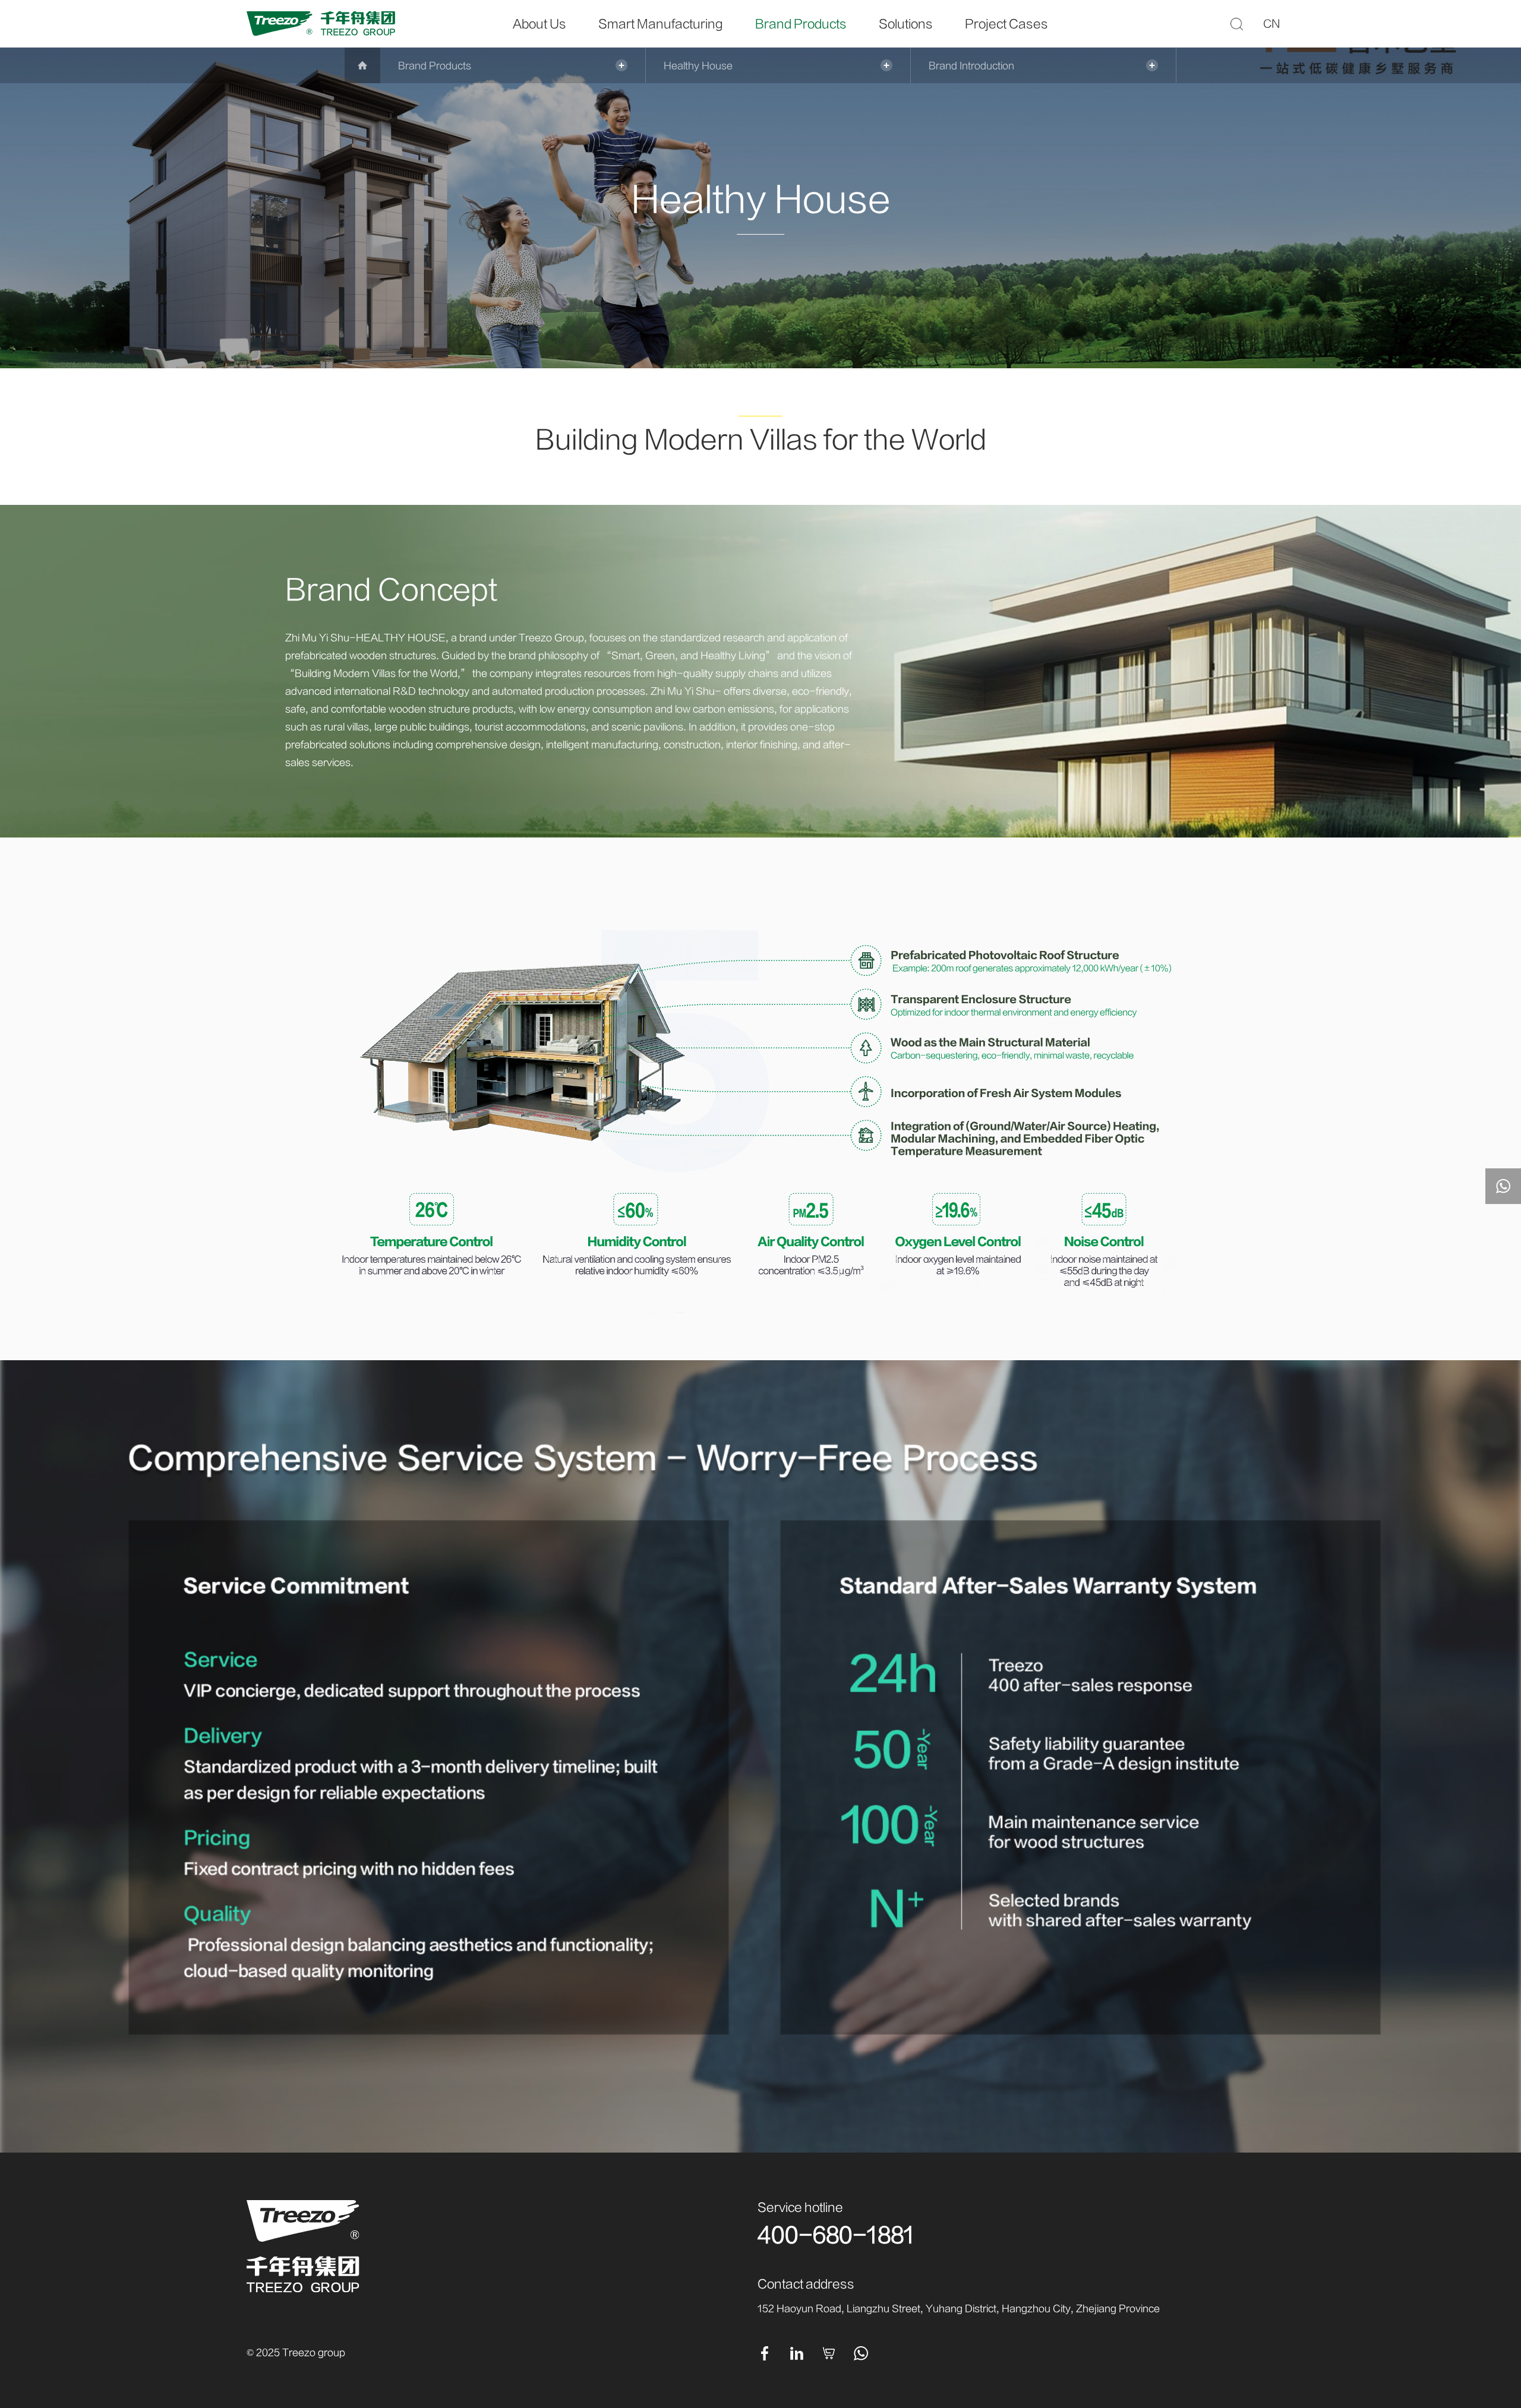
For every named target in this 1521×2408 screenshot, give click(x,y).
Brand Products (801, 24)
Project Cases (1006, 24)
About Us (539, 24)
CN (1272, 24)
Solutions (906, 24)
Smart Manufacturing (661, 24)
